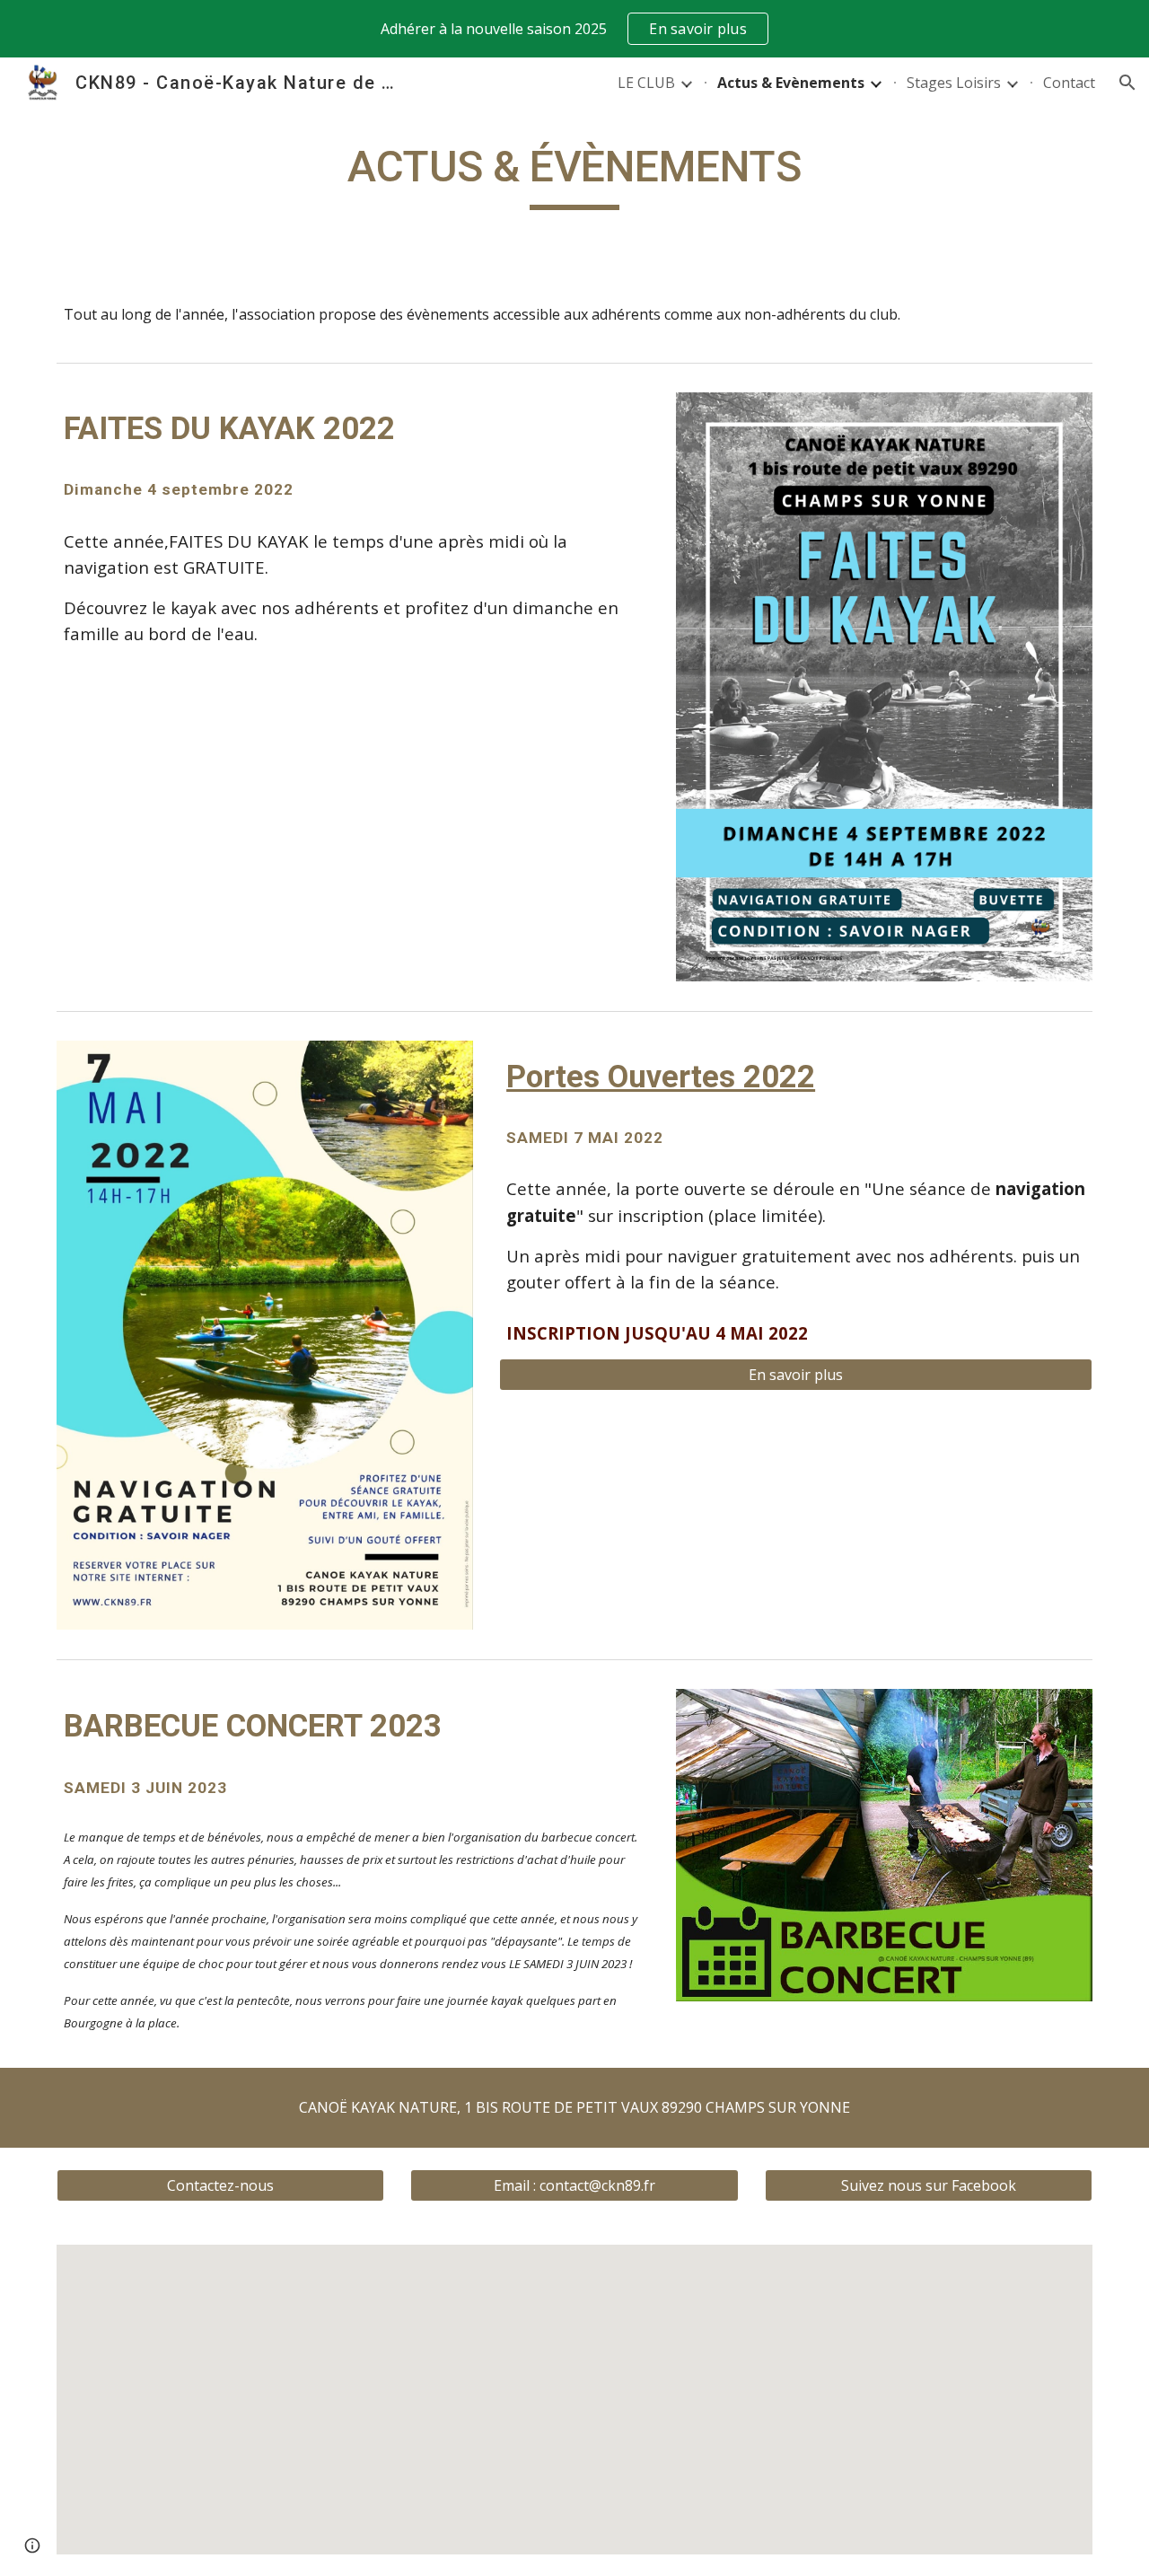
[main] (574, 175)
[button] (1127, 83)
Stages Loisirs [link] (954, 83)
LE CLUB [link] (646, 83)
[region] (574, 29)
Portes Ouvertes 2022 (661, 1077)
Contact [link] (1069, 83)
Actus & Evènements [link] (791, 83)
